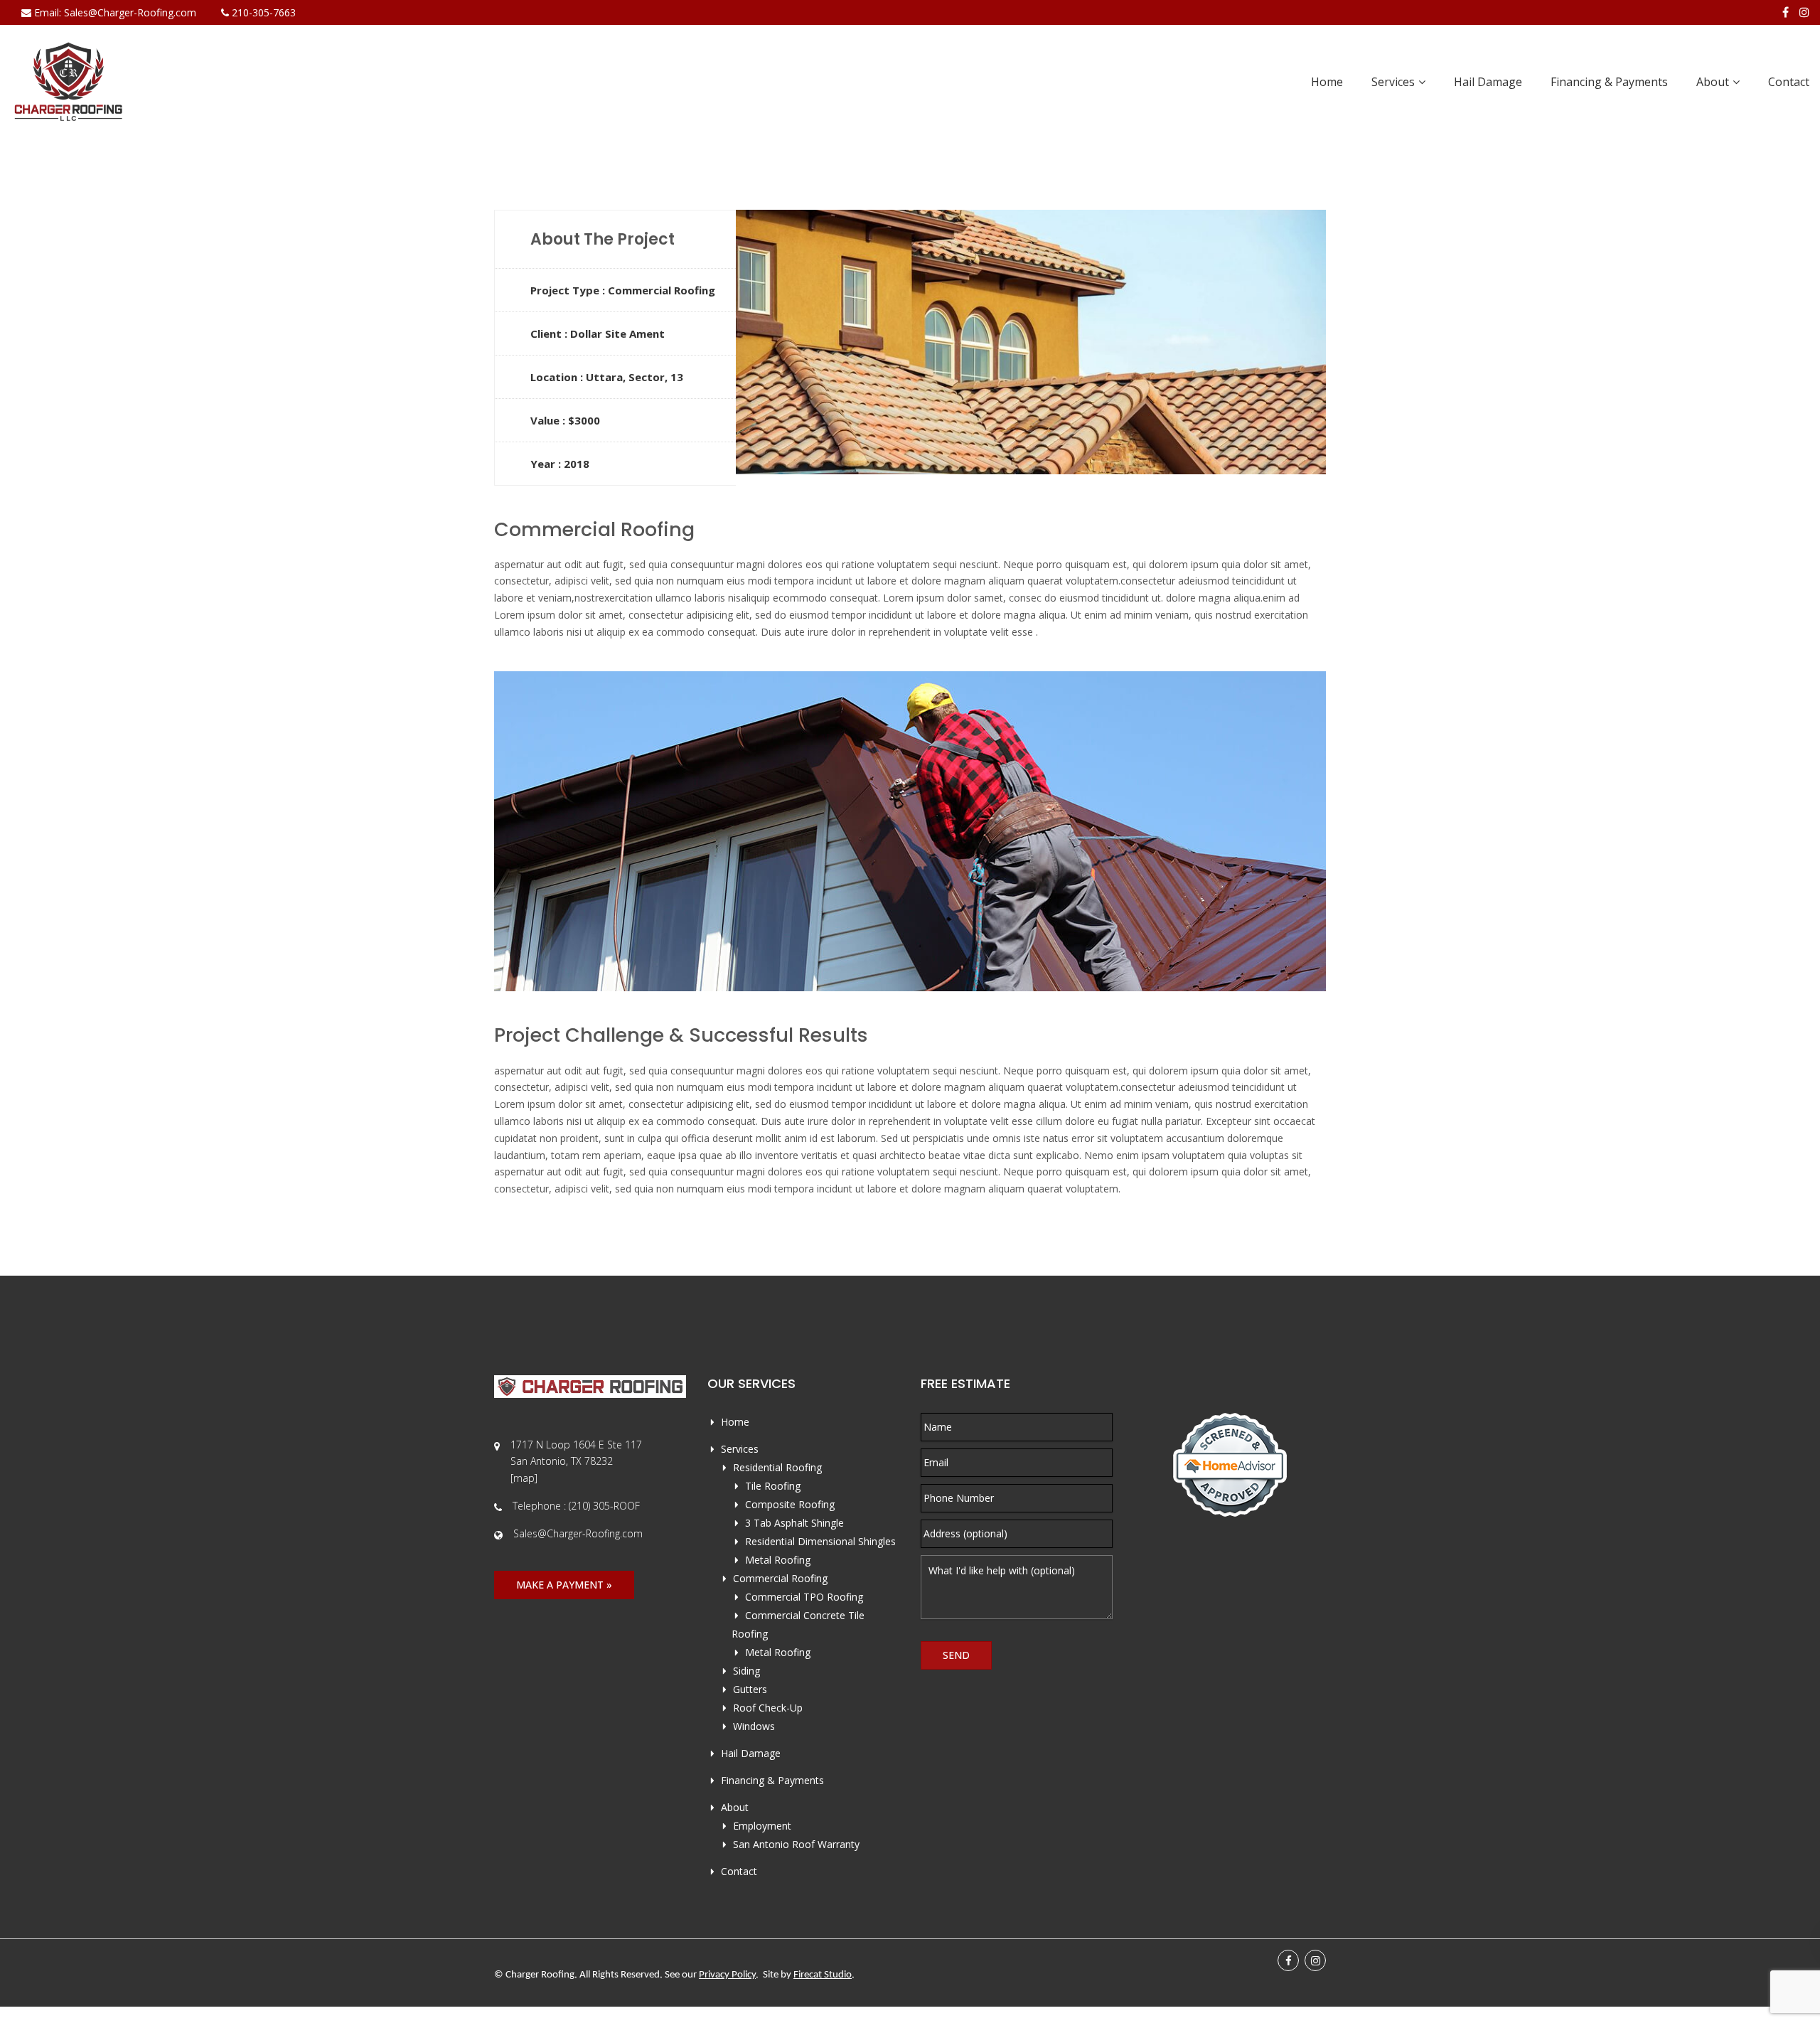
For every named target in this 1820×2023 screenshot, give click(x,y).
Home (1327, 82)
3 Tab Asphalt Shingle (794, 1523)
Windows (754, 1726)
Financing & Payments (1609, 82)
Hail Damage (1488, 82)
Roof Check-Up (768, 1708)
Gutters (750, 1689)
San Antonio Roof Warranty (796, 1844)
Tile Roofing (773, 1486)
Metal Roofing (778, 1560)
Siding (746, 1671)
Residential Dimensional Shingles (820, 1541)
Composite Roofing (790, 1504)
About (1713, 82)
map (524, 1478)
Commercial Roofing (780, 1578)
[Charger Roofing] (69, 82)
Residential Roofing (777, 1467)
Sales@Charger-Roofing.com (130, 12)
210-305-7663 (262, 12)
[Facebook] (1786, 12)
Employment (762, 1826)
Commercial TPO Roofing (804, 1597)
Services (1393, 82)
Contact (1789, 82)
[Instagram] (1804, 12)
